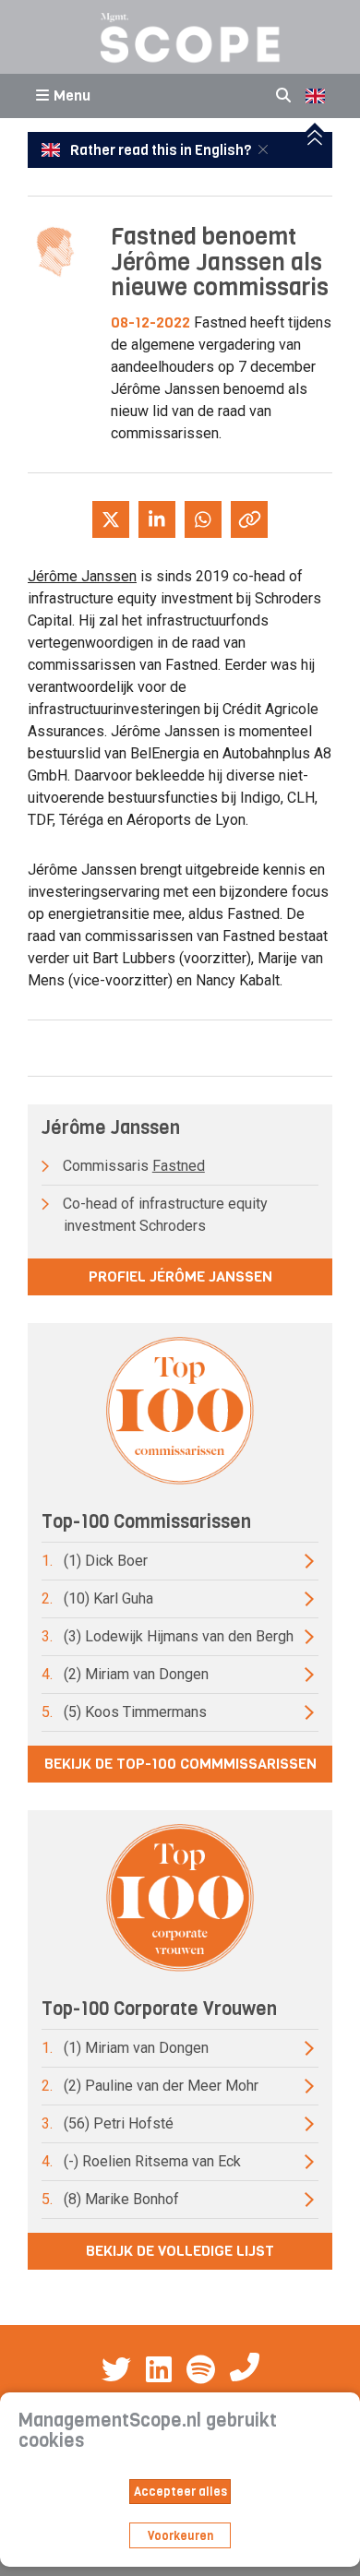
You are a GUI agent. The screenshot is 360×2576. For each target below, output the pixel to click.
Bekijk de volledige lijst (180, 2251)
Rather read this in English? (161, 150)
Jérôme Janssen (82, 576)
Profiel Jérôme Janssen (180, 1276)
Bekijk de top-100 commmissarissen (180, 1764)
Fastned (179, 1166)
